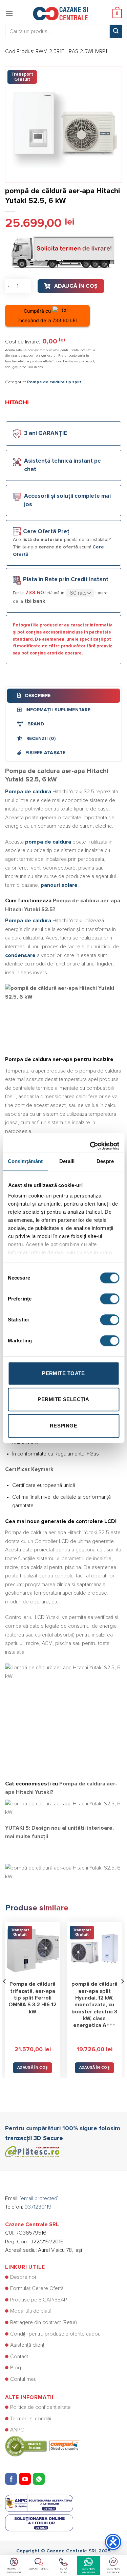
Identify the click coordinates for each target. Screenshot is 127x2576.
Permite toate (63, 1373)
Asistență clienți (28, 2345)
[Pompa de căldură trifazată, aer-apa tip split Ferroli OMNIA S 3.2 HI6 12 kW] (33, 1949)
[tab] (63, 696)
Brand (35, 724)
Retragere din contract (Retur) (44, 2322)
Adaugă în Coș (76, 286)
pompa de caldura (48, 842)
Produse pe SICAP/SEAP (39, 2300)
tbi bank (35, 601)
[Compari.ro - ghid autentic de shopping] (42, 2446)
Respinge (64, 1426)
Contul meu (23, 2379)
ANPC (17, 2430)
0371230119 (38, 2207)
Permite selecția (63, 1399)
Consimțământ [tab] (25, 1161)
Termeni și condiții (31, 2419)
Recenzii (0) (40, 739)
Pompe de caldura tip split (54, 382)
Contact (19, 2356)
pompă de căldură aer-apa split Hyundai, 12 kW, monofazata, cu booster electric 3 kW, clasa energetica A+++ (94, 2005)
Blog (16, 2368)
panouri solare (59, 885)
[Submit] (116, 31)
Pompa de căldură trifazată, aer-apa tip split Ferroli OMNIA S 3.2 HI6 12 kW (33, 1998)
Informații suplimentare (57, 710)
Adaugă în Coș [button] (33, 2068)
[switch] (110, 1299)
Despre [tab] (105, 1161)
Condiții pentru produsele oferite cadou (55, 2334)
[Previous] (5, 1995)
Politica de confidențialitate (40, 2407)
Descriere (37, 696)
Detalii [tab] (67, 1161)
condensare (20, 955)
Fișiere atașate (45, 753)
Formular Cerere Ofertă (37, 2288)
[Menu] (9, 13)
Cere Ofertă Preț (46, 532)
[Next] (122, 1995)
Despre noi (23, 2277)
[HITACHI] (17, 402)
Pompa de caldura (28, 792)
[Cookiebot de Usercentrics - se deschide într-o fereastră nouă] (90, 1142)
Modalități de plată (31, 2311)
